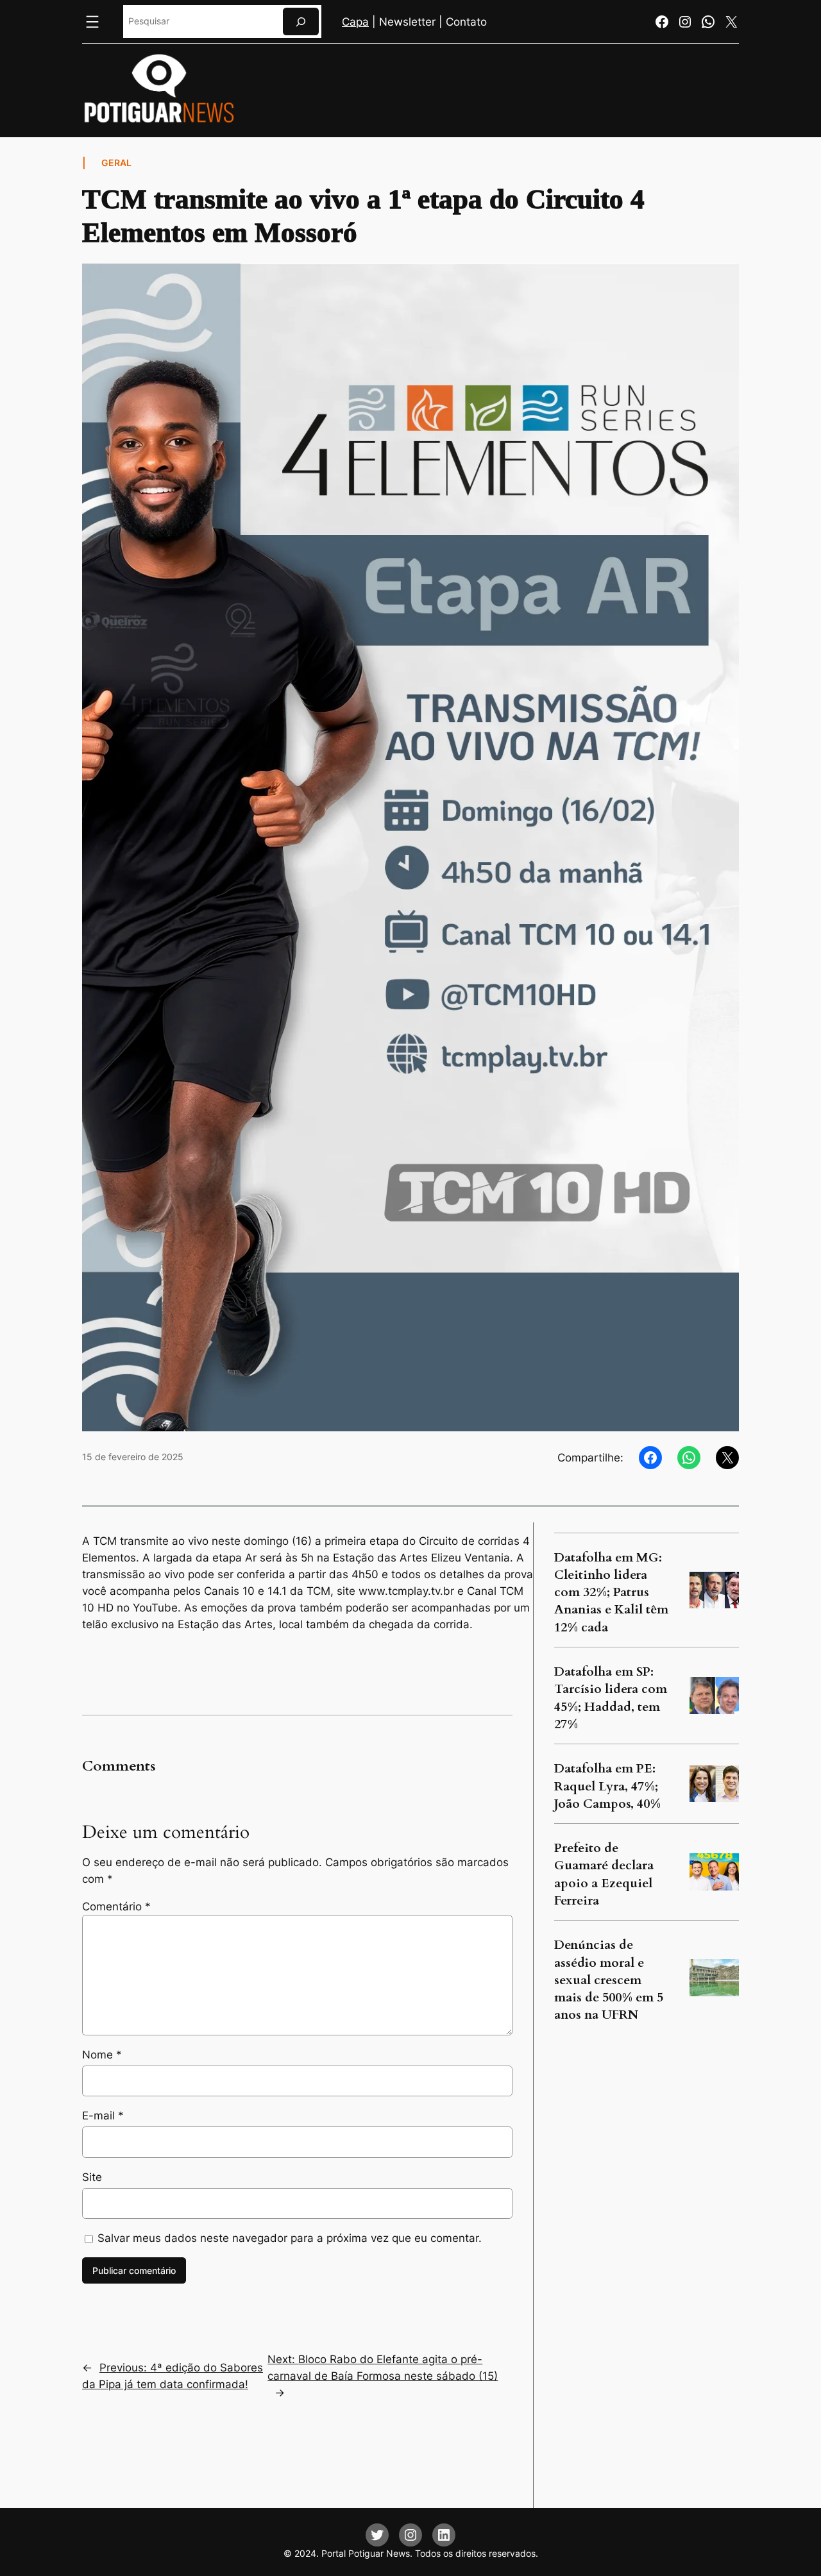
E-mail (103, 2116)
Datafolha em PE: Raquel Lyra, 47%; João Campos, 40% (607, 1786)
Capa (355, 22)
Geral (116, 163)
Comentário (116, 1907)
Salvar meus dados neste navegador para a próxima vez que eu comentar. (290, 2238)
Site (92, 2177)
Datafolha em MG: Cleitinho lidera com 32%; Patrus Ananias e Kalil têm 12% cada (611, 1593)
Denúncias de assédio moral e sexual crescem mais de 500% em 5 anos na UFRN (609, 1980)
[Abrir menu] (92, 22)
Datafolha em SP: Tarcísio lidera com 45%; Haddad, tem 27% (611, 1698)
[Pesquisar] (301, 21)
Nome (102, 2055)
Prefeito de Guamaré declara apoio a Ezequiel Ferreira (604, 1874)
